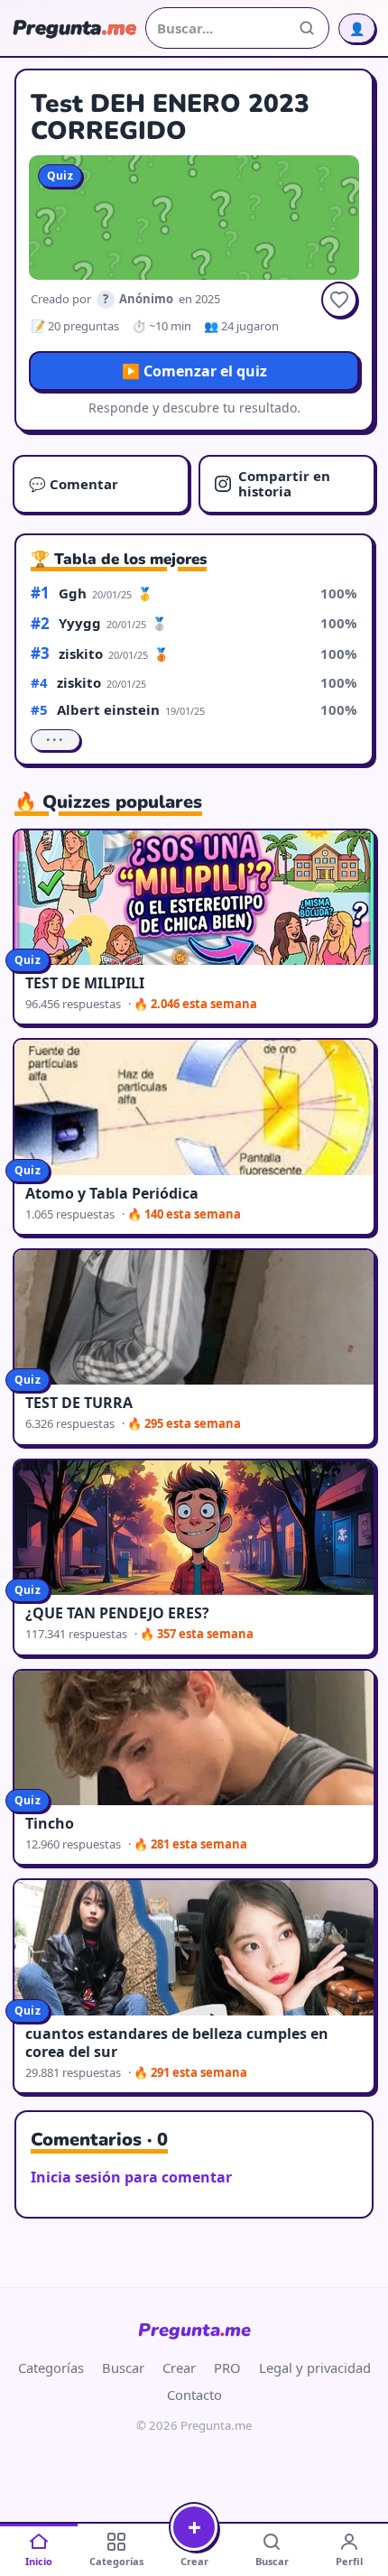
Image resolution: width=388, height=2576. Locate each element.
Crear (179, 2368)
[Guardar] (339, 300)
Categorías (51, 2368)
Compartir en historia (284, 483)
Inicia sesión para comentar (131, 2177)
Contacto (194, 2395)
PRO (227, 2368)
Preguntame (194, 2330)
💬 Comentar (74, 484)
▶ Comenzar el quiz (194, 371)
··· (55, 740)
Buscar (123, 2368)
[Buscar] (307, 28)
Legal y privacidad (315, 2368)
